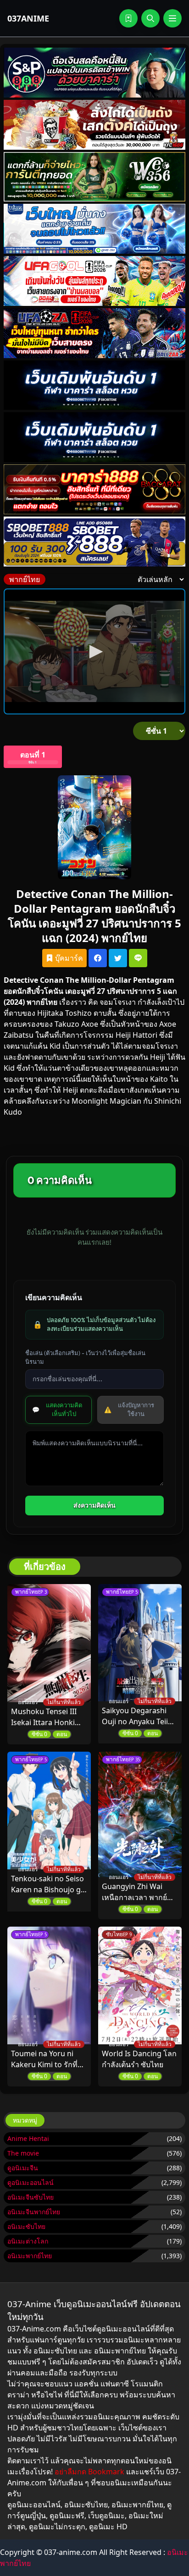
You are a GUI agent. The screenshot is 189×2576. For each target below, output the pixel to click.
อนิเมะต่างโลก (28, 2241)
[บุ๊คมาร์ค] (128, 18)
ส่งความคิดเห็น (94, 1505)
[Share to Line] (138, 958)
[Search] (150, 18)
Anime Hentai (28, 2138)
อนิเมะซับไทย (26, 2226)
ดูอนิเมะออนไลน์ (31, 2182)
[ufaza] (94, 333)
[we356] (94, 177)
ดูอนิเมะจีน (23, 2168)
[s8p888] (94, 73)
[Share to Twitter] (118, 958)
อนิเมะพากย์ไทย (30, 2256)
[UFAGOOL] (94, 281)
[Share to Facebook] (98, 958)
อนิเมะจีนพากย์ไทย (34, 2212)
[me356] (94, 229)
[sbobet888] (94, 542)
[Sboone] (94, 385)
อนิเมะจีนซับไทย (31, 2197)
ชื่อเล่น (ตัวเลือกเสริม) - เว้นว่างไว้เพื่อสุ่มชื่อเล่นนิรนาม (85, 1357)
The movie (23, 2153)
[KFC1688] (94, 125)
